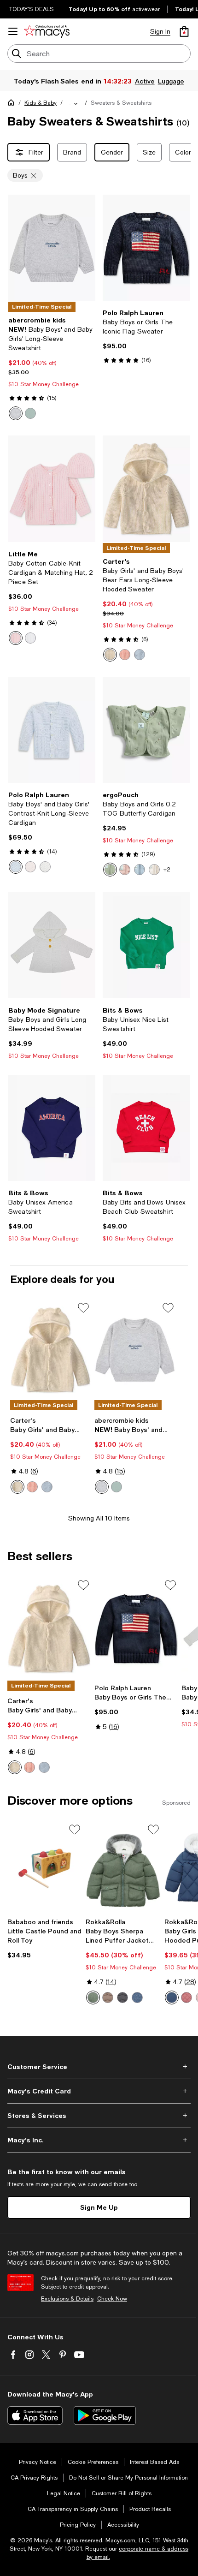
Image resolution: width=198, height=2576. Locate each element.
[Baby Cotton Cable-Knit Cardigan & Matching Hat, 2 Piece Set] (52, 489)
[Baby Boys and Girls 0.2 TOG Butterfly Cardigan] (146, 730)
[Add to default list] (83, 1308)
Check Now (112, 2299)
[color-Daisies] (125, 870)
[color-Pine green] (93, 1998)
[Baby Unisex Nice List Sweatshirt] (146, 945)
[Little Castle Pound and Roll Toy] (45, 1868)
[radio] (16, 413)
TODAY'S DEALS (32, 9)
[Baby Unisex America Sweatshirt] (52, 1128)
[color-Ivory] (110, 655)
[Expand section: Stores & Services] (99, 2116)
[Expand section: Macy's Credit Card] (99, 2091)
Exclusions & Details (67, 2299)
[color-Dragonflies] (140, 870)
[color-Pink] (125, 655)
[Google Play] (105, 2415)
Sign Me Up (99, 2207)
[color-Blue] (140, 655)
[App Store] (35, 2415)
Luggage (171, 81)
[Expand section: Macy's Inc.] (99, 2140)
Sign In (160, 31)
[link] (52, 368)
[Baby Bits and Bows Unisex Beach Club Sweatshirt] (146, 1128)
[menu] (13, 31)
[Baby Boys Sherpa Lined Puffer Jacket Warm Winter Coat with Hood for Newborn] (123, 1868)
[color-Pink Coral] (186, 1998)
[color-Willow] (110, 870)
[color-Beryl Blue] (16, 867)
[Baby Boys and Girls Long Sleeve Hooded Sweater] (52, 945)
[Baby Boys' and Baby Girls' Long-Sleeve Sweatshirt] (52, 248)
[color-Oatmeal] (154, 870)
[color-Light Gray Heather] (16, 413)
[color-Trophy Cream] (45, 867)
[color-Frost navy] (172, 1998)
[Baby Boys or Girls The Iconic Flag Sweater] (146, 248)
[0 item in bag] (184, 31)
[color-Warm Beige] (108, 1998)
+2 (167, 870)
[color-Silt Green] (30, 413)
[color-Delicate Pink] (30, 867)
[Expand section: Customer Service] (99, 2067)
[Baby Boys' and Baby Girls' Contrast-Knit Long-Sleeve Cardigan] (52, 730)
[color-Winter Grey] (122, 1998)
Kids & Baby (41, 103)
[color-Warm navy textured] (137, 1998)
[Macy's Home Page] (47, 31)
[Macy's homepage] (13, 104)
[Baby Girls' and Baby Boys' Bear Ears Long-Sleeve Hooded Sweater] (146, 489)
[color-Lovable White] (30, 638)
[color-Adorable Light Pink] (16, 638)
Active (145, 81)
